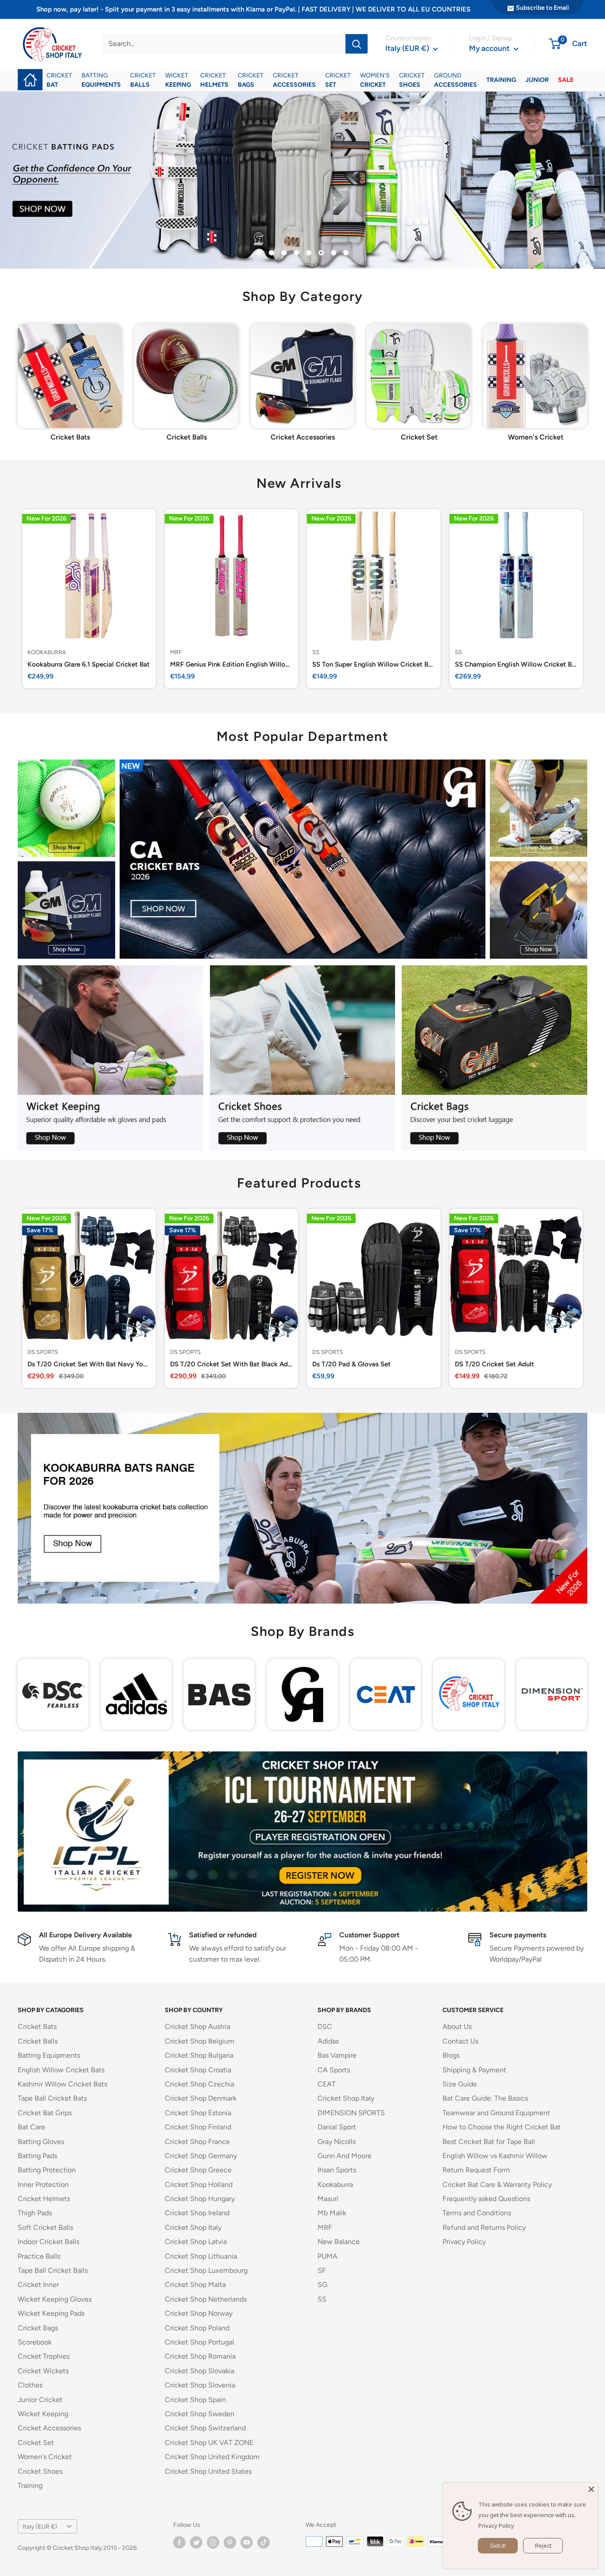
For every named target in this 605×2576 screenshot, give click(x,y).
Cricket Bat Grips (45, 2113)
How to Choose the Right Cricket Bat (502, 2127)
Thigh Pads (35, 2213)
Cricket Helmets (44, 2199)
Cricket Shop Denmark (201, 2098)
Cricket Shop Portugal (200, 2342)
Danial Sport (337, 2127)
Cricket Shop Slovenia (200, 2385)
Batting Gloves (41, 2142)
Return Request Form (476, 2170)
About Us (457, 2026)
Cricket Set (36, 2443)
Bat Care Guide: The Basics (485, 2098)
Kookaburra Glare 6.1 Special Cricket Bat (89, 664)
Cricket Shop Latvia (196, 2242)
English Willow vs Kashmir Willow (495, 2156)
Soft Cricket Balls (45, 2227)
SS (316, 652)
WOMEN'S (375, 80)
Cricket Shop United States (208, 2471)
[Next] (587, 372)
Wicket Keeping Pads (51, 2313)
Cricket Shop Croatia (198, 2070)
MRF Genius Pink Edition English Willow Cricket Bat (232, 664)
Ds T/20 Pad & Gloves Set (351, 1364)
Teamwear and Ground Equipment (496, 2113)
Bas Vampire (337, 2055)
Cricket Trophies (44, 2356)
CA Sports (334, 2070)
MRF (176, 652)
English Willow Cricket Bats (61, 2070)
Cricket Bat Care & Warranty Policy (497, 2185)
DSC (325, 2026)
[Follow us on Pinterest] (230, 2542)
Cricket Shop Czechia (200, 2084)
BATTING (101, 80)
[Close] (591, 2489)
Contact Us (460, 2041)
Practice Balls (39, 2256)
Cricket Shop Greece (198, 2170)
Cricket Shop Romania (200, 2356)
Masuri (328, 2199)
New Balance (339, 2242)
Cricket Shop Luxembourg (206, 2270)
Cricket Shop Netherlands (206, 2299)
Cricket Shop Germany (201, 2156)
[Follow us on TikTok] (264, 2542)
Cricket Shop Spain (195, 2400)
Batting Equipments (49, 2055)
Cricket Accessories (49, 2428)
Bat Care (31, 2127)
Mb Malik (332, 2213)
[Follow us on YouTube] (247, 2542)
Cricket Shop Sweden (200, 2414)
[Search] (357, 44)
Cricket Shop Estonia (198, 2113)
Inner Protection (43, 2185)
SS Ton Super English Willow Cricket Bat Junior (374, 664)
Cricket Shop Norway (199, 2313)
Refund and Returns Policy (484, 2227)
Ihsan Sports (337, 2170)
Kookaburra (47, 652)
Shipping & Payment (474, 2070)
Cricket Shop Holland (199, 2185)
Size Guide (460, 2084)
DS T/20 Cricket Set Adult (494, 1364)
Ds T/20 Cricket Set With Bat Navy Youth (89, 1364)
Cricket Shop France (197, 2142)
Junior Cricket (40, 2400)
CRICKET (59, 80)
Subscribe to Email (542, 8)
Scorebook (35, 2342)
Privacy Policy (464, 2242)
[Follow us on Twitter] (196, 2542)
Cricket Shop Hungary (200, 2199)
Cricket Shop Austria (198, 2026)
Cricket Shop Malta (195, 2285)
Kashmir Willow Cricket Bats (62, 2084)
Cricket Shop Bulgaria (199, 2055)
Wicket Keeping (43, 2414)
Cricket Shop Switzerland (205, 2428)
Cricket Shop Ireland (197, 2213)
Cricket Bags (38, 2328)
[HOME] (30, 74)
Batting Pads (37, 2156)
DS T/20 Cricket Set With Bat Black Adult (232, 1364)
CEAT (327, 2084)
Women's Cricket (45, 2457)
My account (490, 48)
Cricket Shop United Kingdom (212, 2457)
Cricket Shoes (40, 2471)
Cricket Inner (38, 2285)
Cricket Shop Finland (198, 2127)
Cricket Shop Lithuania (201, 2256)
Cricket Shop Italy (193, 2227)
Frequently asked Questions (486, 2199)
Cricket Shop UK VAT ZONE (209, 2443)
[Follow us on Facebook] (179, 2542)
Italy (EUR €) (40, 2526)
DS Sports (43, 1352)
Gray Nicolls (337, 2142)
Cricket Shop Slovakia (200, 2371)
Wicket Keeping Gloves (55, 2299)
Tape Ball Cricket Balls (53, 2270)
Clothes (30, 2385)
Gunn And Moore (345, 2156)
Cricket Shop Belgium (200, 2041)
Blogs (451, 2055)
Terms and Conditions (477, 2213)
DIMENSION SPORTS (351, 2113)
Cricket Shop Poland (197, 2328)
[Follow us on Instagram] (213, 2542)
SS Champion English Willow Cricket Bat (516, 664)
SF (322, 2270)
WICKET (178, 80)
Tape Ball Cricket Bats (52, 2098)
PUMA (328, 2256)
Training (30, 2485)
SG (322, 2285)
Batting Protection (47, 2170)
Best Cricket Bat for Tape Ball (489, 2142)
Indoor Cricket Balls (48, 2242)
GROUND (456, 80)
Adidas (328, 2041)
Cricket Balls (38, 2041)
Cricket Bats (37, 2026)
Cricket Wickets (43, 2371)
